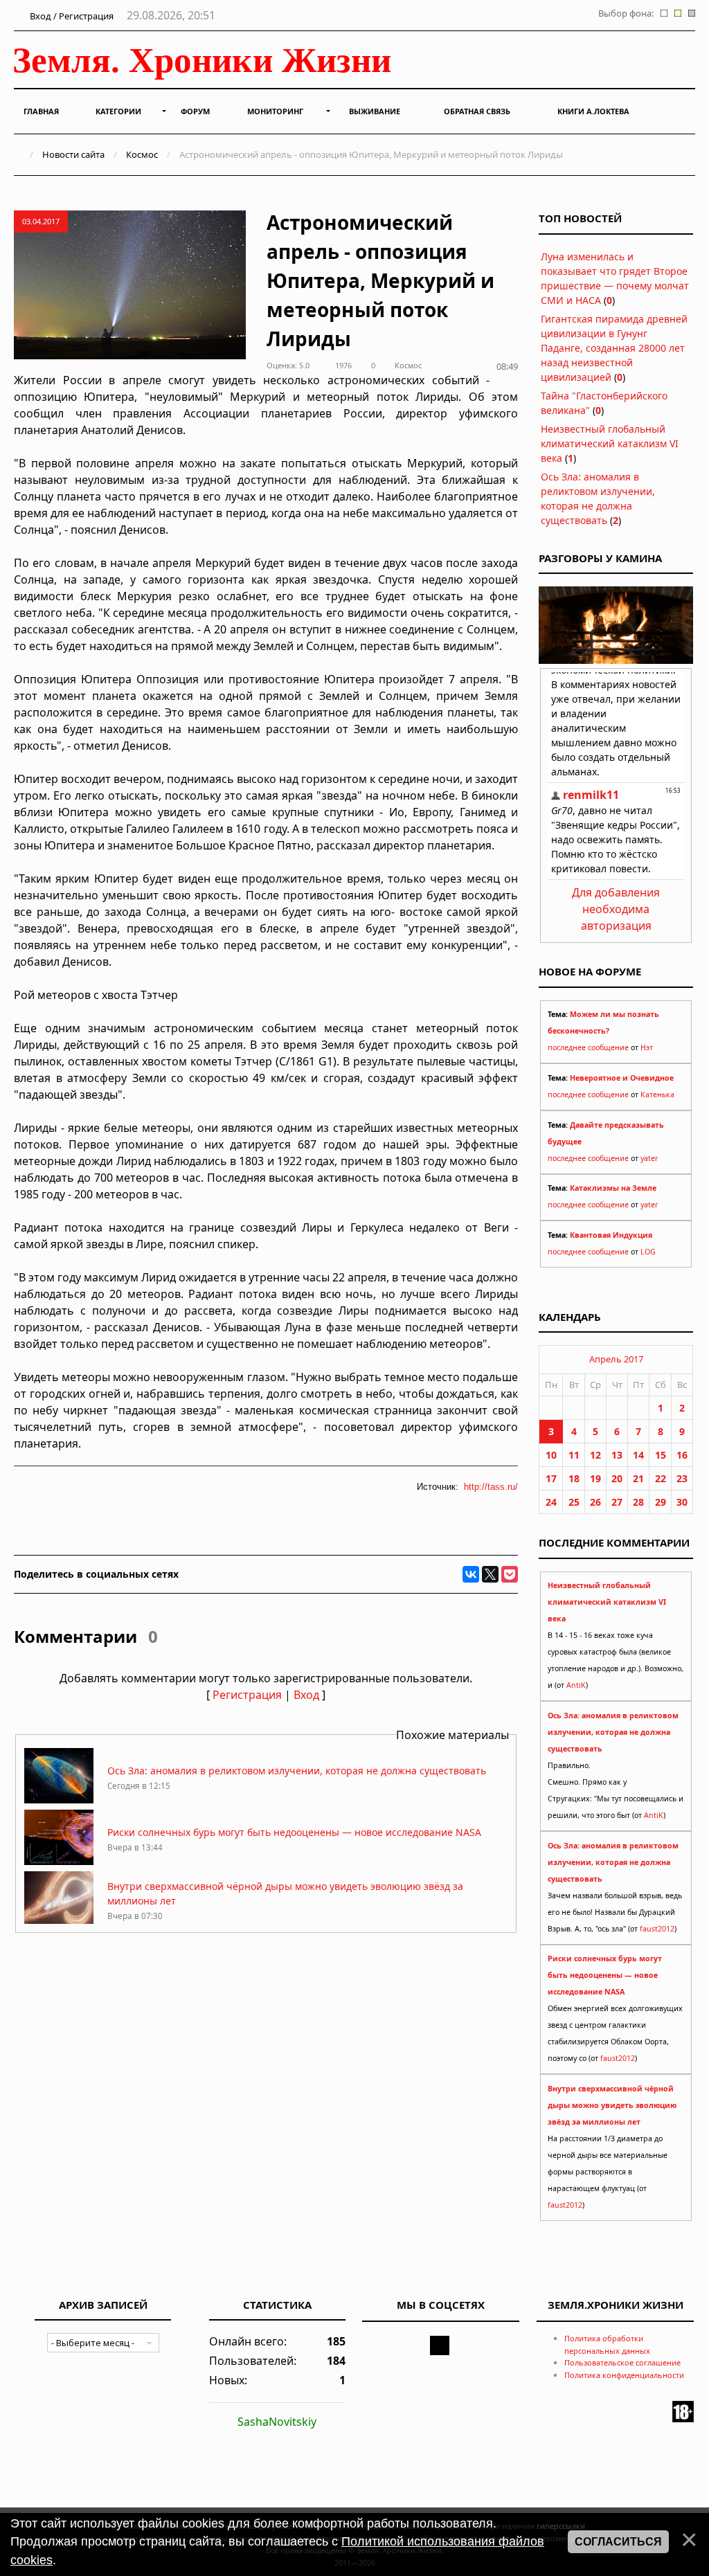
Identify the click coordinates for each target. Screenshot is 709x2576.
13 (617, 1455)
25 (574, 1502)
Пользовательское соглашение (622, 2362)
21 (638, 1478)
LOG (648, 1252)
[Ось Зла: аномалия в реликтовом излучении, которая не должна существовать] (59, 1800)
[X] (490, 1574)
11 (574, 1455)
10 (551, 1455)
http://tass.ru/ (491, 1487)
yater (649, 1158)
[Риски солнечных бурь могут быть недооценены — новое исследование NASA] (59, 1861)
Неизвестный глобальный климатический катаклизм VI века (610, 443)
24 (551, 1502)
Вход (306, 1695)
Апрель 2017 (616, 1359)
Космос (142, 154)
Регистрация (247, 1695)
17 (551, 1478)
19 (595, 1478)
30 (682, 1502)
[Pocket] (510, 1574)
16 (682, 1455)
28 (638, 1502)
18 (574, 1478)
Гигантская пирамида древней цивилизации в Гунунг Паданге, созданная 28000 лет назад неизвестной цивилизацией (614, 348)
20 (617, 1478)
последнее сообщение (588, 1047)
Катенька (657, 1095)
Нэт (647, 1047)
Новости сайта (73, 154)
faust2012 (657, 1929)
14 (638, 1455)
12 (595, 1455)
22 (661, 1478)
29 (661, 1502)
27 (617, 1502)
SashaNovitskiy (277, 2422)
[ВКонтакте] (471, 1574)
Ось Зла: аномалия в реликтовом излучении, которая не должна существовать (297, 1771)
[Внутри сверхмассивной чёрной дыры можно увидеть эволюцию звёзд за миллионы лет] (59, 1923)
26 (595, 1502)
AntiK (576, 1685)
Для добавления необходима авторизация (616, 909)
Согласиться (618, 2542)
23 (682, 1478)
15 (661, 1455)
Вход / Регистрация (71, 16)
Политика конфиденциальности (624, 2375)
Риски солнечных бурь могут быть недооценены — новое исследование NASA (294, 1832)
